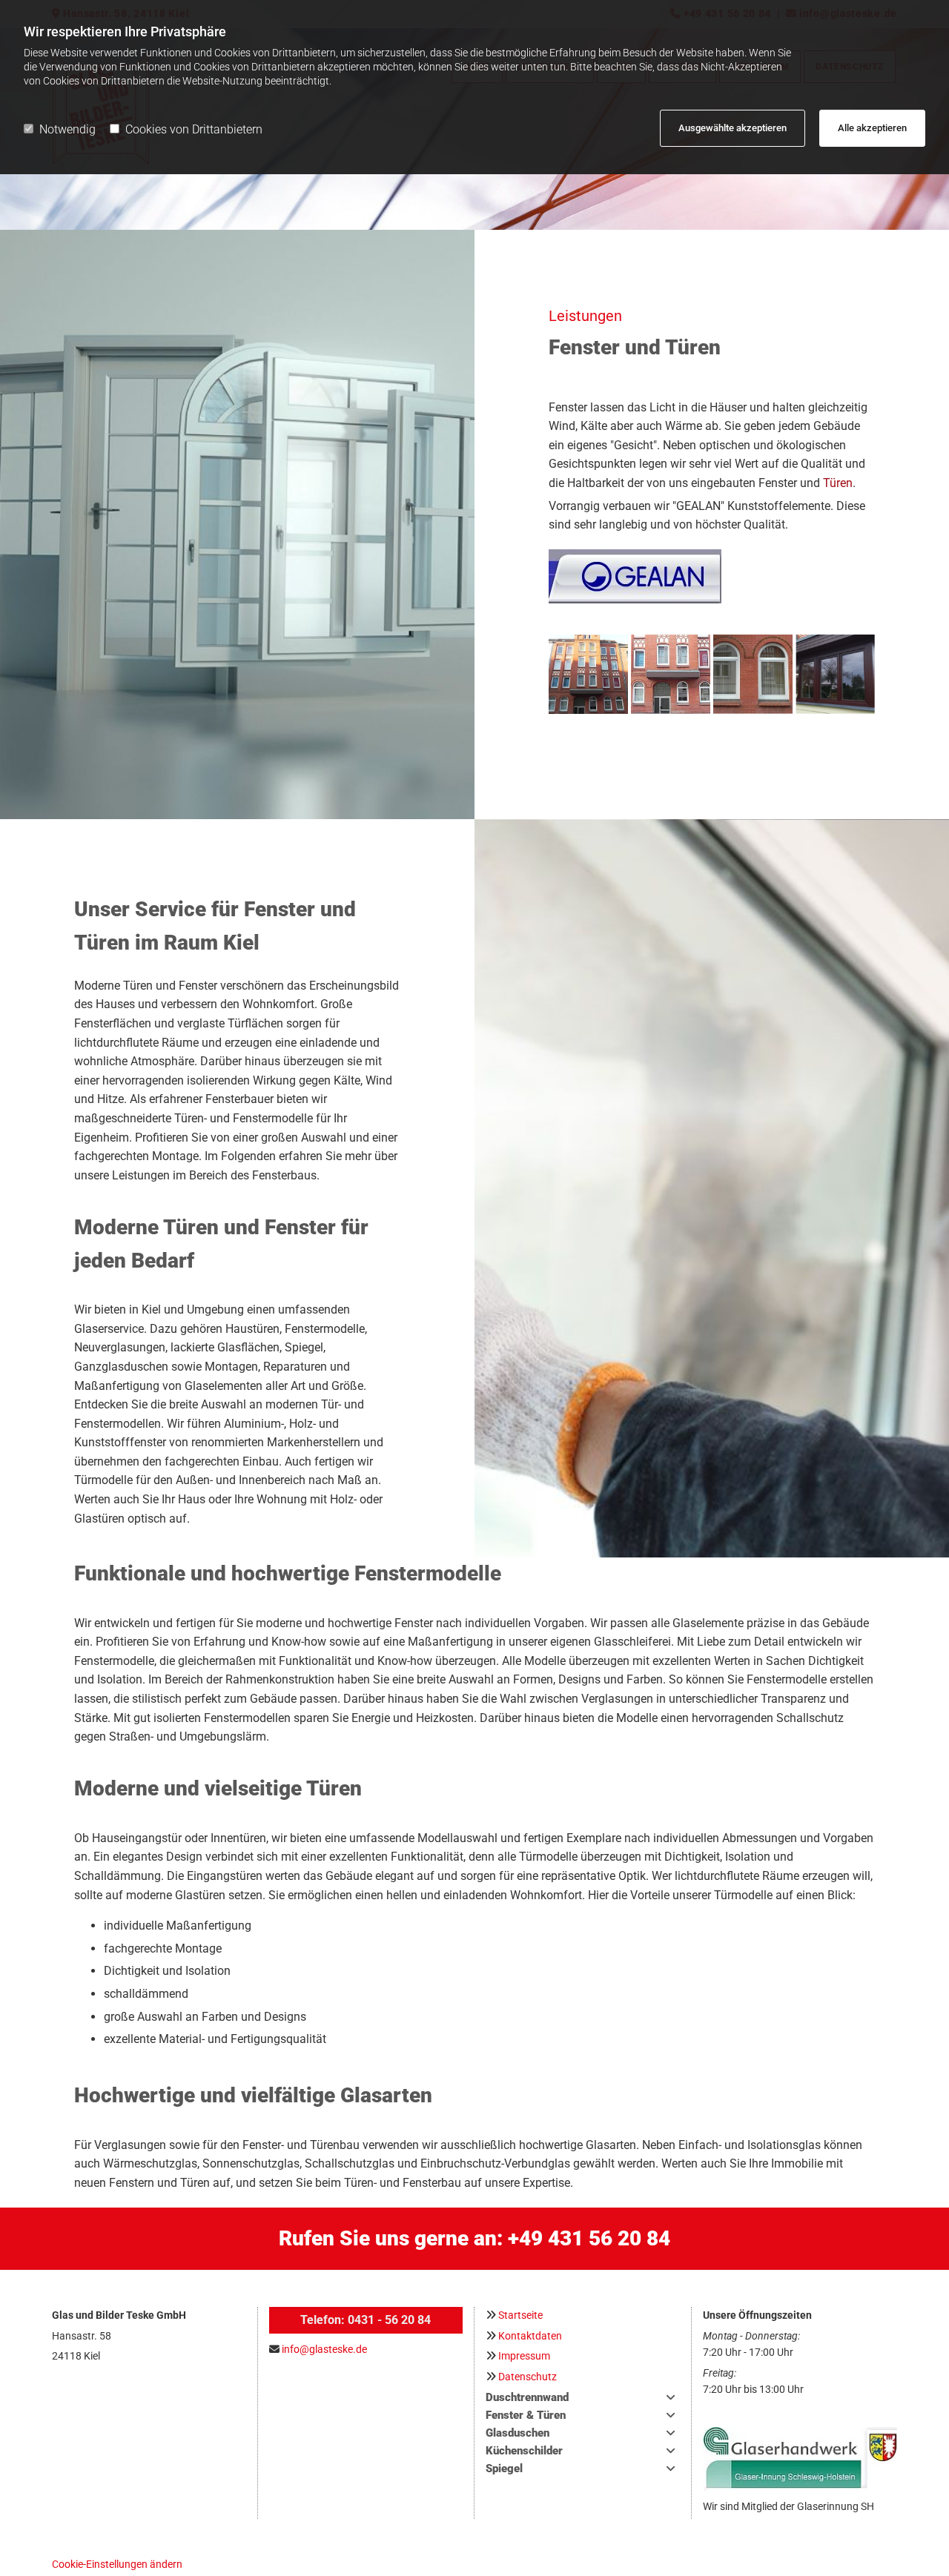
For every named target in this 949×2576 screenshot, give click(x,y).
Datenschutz (528, 2377)
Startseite (520, 2315)
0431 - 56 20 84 (389, 2320)
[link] (671, 2397)
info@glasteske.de (324, 2349)
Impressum (524, 2356)
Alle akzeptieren (872, 128)
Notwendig (67, 129)
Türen (838, 483)
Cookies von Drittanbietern (194, 129)
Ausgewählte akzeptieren (733, 128)
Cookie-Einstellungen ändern (117, 2564)
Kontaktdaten (530, 2336)
